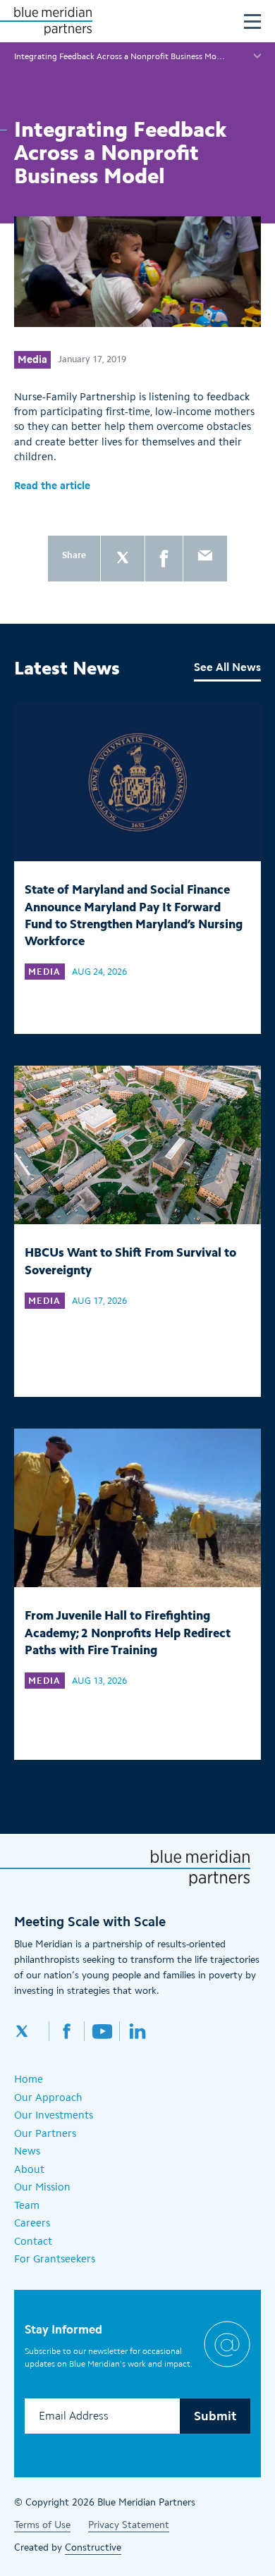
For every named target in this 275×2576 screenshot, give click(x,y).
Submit (215, 2416)
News (27, 2151)
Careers (32, 2223)
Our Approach (48, 2097)
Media (32, 359)
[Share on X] (123, 559)
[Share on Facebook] (164, 559)
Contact (33, 2241)
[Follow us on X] (32, 2031)
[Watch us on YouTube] (102, 2031)
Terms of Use (42, 2525)
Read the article (54, 486)
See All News (227, 667)
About (29, 2169)
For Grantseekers (55, 2259)
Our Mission (42, 2187)
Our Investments (54, 2115)
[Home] (53, 21)
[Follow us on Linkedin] (137, 2031)
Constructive (93, 2547)
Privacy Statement (129, 2525)
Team (27, 2205)
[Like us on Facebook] (67, 2031)
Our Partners (45, 2133)
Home (29, 2079)
